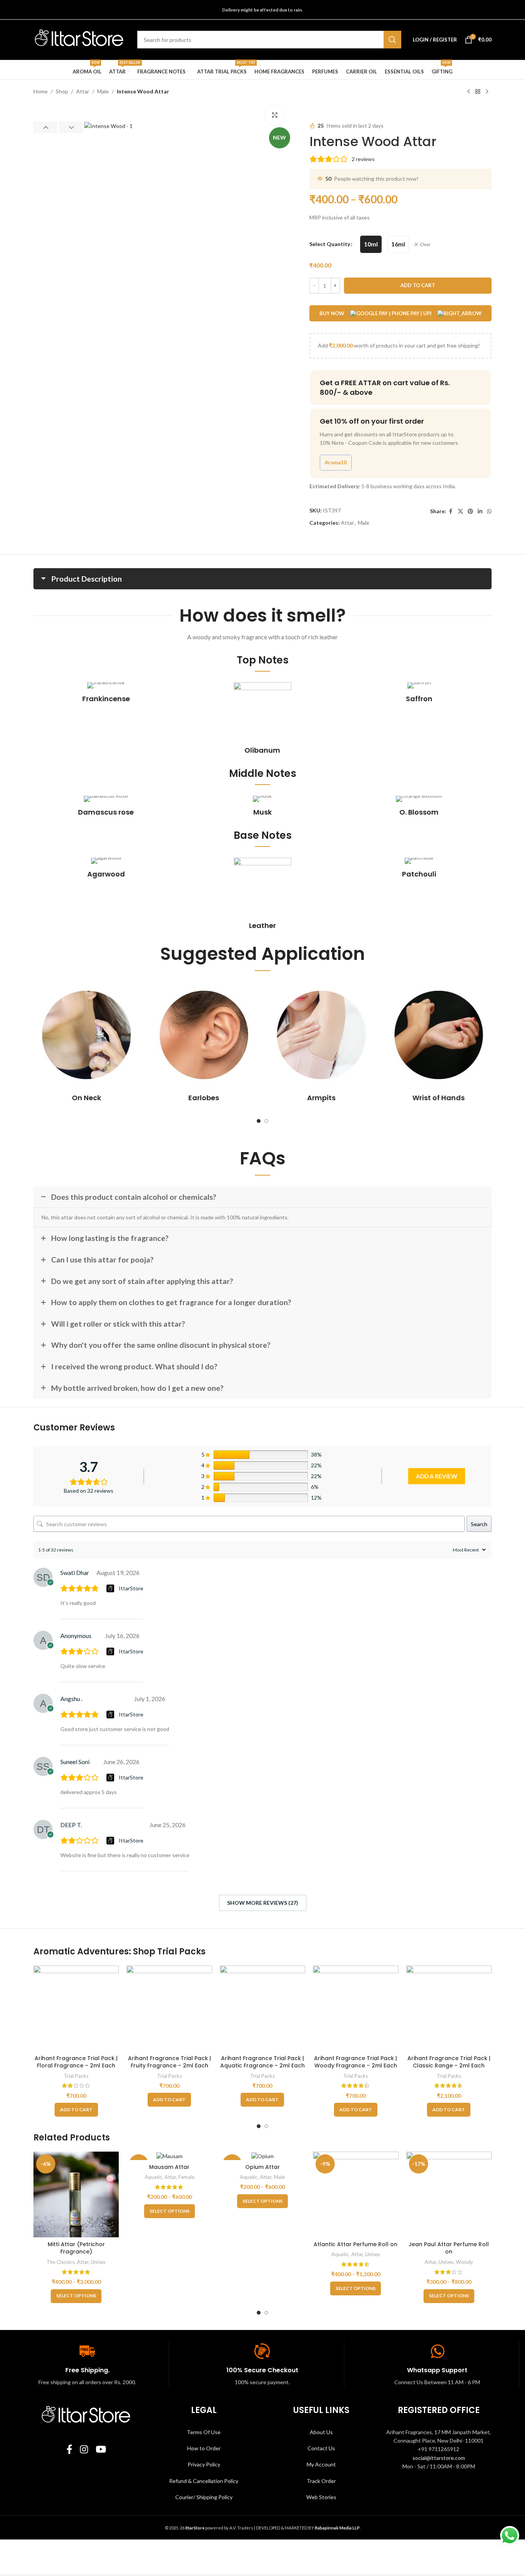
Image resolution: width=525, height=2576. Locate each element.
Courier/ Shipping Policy (204, 2497)
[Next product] (487, 92)
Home (41, 91)
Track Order (321, 2481)
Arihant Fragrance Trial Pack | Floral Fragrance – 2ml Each (76, 2062)
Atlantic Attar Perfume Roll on (356, 2244)
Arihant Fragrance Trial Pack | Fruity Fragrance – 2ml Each (169, 2062)
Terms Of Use (204, 2432)
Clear (425, 244)
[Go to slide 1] (259, 1121)
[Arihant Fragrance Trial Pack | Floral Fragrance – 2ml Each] (76, 2008)
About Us (321, 2432)
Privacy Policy (204, 2464)
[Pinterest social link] (470, 511)
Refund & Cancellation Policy (204, 2481)
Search (479, 1524)
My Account (321, 2464)
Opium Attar (262, 2167)
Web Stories (321, 2497)
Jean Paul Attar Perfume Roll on (449, 2248)
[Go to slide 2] (266, 1121)
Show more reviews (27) (263, 1903)
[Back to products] (478, 92)
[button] (45, 127)
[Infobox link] (106, 693)
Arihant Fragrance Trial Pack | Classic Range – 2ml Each (449, 2062)
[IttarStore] (111, 1588)
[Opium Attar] (262, 2156)
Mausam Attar (169, 2167)
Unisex (98, 2262)
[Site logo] (80, 39)
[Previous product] (469, 92)
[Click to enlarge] (274, 115)
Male (103, 91)
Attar (83, 91)
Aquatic (153, 2177)
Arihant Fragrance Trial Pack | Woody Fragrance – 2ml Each (356, 2062)
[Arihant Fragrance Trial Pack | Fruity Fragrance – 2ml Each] (169, 2008)
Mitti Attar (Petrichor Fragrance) (76, 2248)
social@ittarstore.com (439, 2458)
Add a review (437, 1476)
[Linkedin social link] (480, 511)
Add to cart (418, 285)
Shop (62, 91)
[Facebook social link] (451, 511)
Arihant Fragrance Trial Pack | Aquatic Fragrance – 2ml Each (262, 2062)
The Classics (61, 2262)
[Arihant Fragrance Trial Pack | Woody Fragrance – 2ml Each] (356, 2008)
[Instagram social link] (84, 2450)
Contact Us (321, 2448)
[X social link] (460, 511)
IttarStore (131, 1588)
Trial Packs (76, 2076)
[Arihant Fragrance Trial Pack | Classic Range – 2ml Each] (449, 2008)
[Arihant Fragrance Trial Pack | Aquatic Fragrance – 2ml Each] (262, 2008)
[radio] (371, 244)
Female (186, 2177)
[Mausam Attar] (169, 2156)
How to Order (204, 2448)
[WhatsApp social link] (489, 511)
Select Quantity (330, 244)
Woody (464, 2262)
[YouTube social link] (101, 2450)
